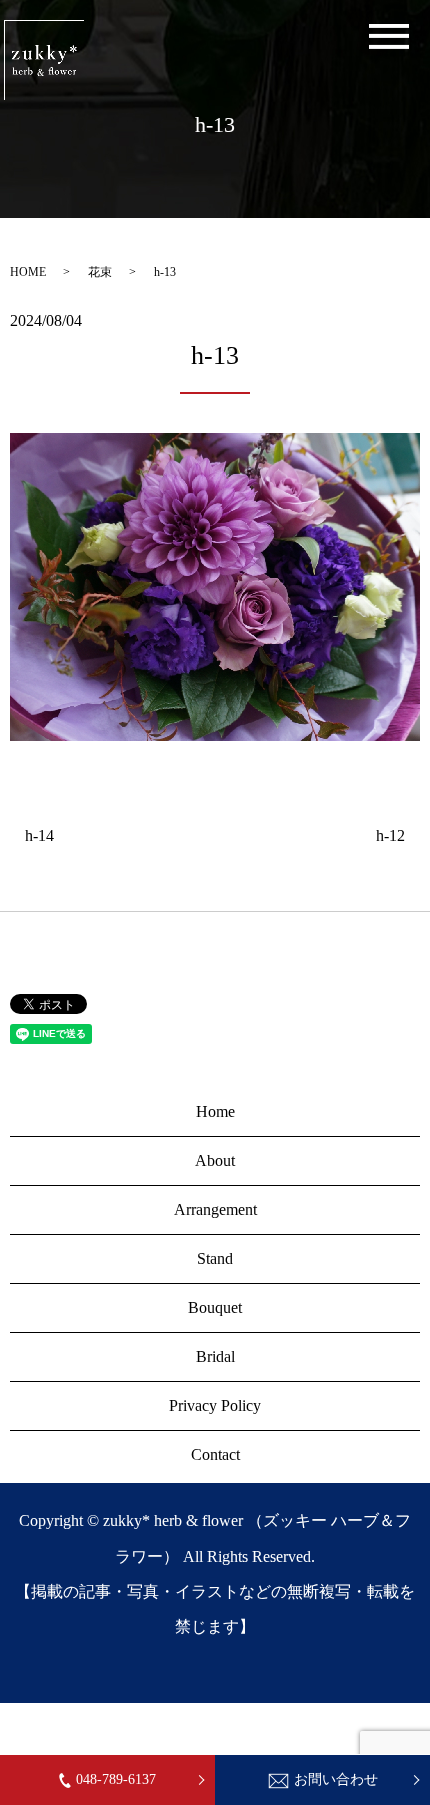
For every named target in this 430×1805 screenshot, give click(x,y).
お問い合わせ (336, 1779)
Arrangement (215, 1209)
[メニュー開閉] (389, 36)
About (215, 1160)
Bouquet (215, 1307)
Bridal (215, 1356)
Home (215, 1111)
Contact (215, 1454)
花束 (100, 272)
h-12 (390, 835)
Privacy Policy (215, 1405)
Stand (215, 1258)
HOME (28, 272)
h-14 (39, 835)
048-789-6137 (116, 1779)
